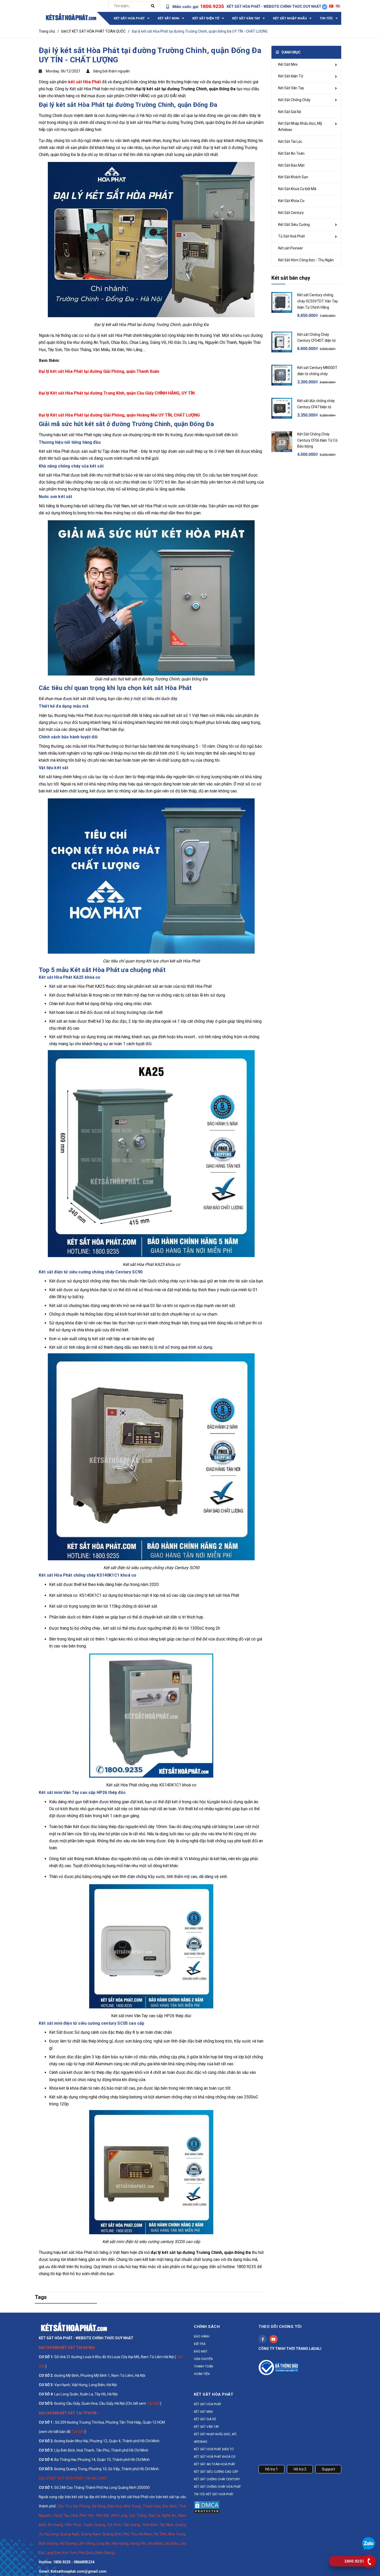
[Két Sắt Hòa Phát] (74, 2327)
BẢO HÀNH (202, 2336)
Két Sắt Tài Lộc (290, 142)
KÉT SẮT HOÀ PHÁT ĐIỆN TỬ (214, 2449)
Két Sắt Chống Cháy (294, 100)
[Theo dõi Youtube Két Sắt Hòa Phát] (273, 2339)
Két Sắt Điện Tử (291, 76)
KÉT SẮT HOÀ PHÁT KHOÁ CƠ (215, 2457)
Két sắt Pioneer (291, 248)
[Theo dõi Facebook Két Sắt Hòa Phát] (263, 2339)
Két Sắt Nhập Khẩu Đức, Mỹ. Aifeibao (301, 127)
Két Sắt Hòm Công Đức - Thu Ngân (306, 260)
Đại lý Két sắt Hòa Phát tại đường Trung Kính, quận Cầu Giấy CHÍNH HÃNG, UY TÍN (117, 393)
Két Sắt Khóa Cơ (291, 201)
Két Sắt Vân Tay (291, 88)
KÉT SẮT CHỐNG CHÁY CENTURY (217, 2479)
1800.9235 (212, 6)
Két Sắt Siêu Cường (294, 225)
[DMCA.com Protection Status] (207, 2507)
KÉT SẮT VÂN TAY (206, 2427)
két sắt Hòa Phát (85, 82)
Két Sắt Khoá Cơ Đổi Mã (297, 189)
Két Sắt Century (291, 213)
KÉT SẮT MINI (203, 2412)
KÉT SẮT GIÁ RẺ (205, 2419)
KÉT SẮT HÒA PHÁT (208, 2404)
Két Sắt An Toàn (291, 153)
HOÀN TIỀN (202, 2374)
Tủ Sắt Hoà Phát (291, 236)
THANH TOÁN (203, 2366)
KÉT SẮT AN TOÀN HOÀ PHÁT (215, 2464)
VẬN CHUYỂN (203, 2359)
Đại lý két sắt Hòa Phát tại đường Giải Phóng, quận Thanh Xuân (99, 371)
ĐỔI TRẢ (200, 2344)
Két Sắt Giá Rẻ (290, 112)
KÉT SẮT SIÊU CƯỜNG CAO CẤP (216, 2472)
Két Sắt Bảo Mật (291, 165)
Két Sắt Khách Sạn (293, 177)
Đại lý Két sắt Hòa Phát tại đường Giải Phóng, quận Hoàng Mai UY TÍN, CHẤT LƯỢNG (119, 415)
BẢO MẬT (201, 2351)
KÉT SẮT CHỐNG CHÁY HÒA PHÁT (217, 2487)
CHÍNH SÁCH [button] (207, 2327)
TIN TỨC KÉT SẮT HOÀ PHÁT (214, 2494)
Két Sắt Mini (288, 64)
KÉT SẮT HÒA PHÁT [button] (214, 2394)
